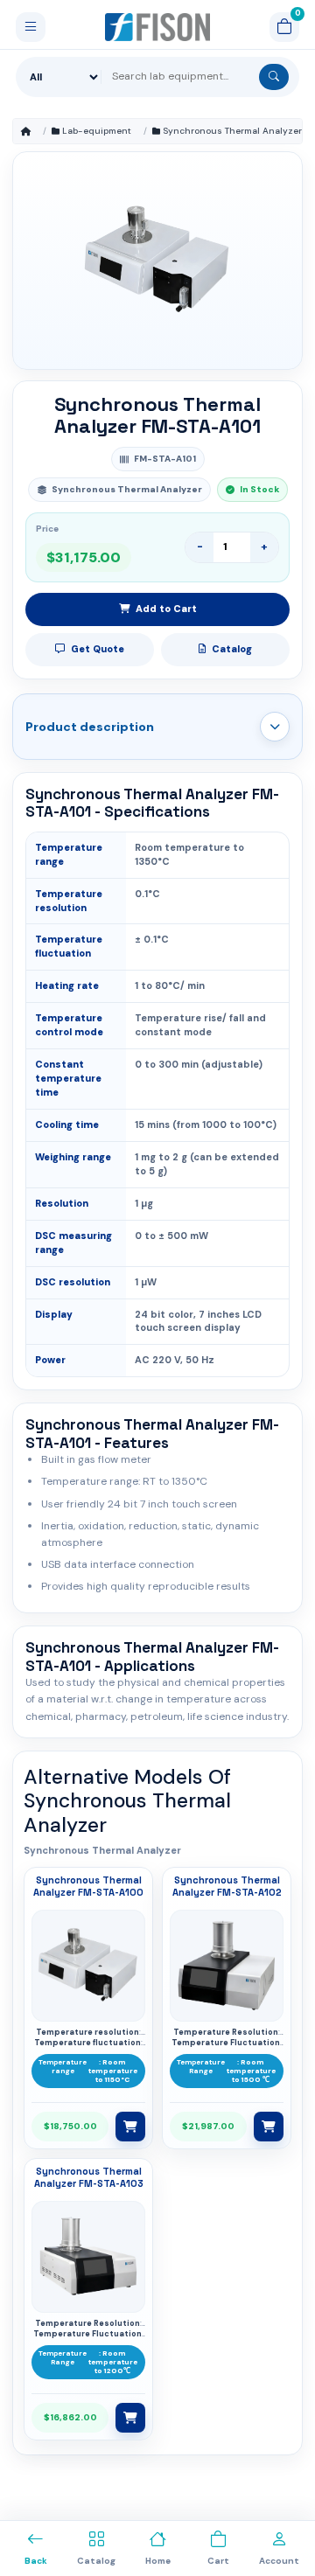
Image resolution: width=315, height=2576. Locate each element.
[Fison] (158, 27)
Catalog (232, 649)
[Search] (274, 77)
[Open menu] (31, 27)
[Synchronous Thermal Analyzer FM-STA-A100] (88, 1966)
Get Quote (98, 649)
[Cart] (284, 27)
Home (26, 131)
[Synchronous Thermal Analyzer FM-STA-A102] (227, 1966)
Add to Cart (166, 609)
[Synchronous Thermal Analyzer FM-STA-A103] (88, 2257)
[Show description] (275, 727)
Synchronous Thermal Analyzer (232, 131)
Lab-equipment (97, 131)
